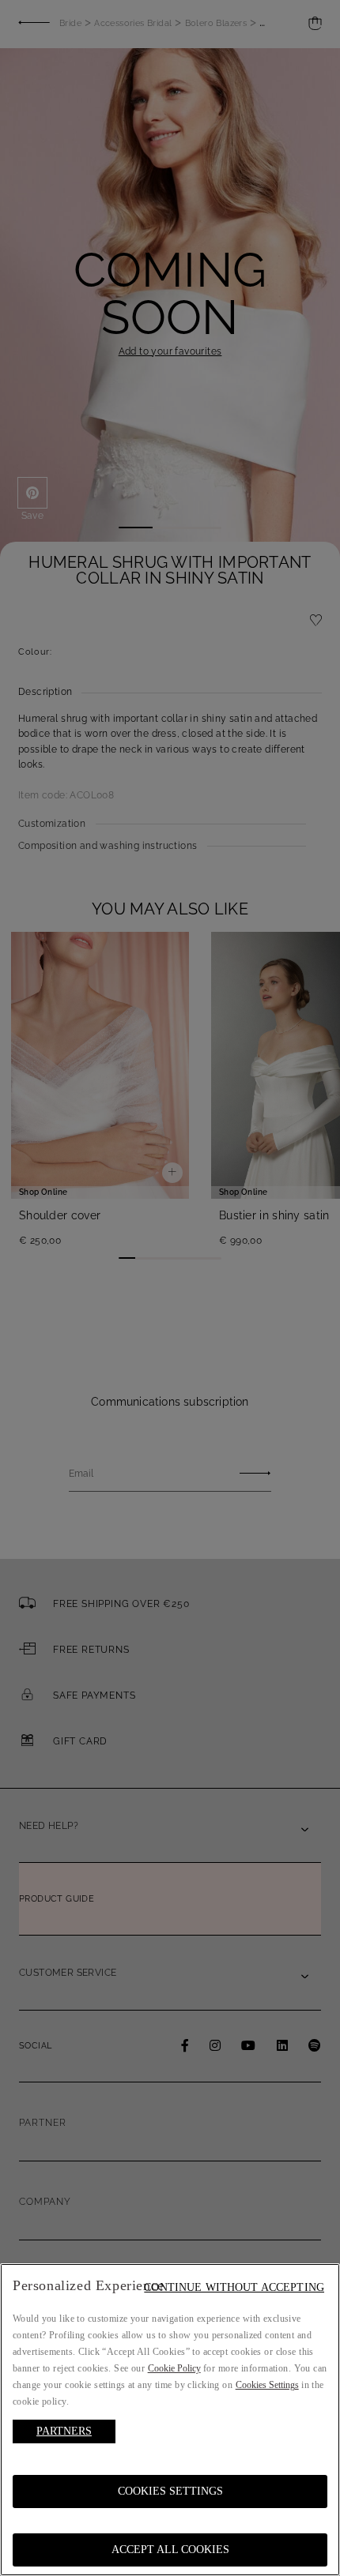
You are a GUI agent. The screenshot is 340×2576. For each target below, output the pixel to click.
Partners (64, 2431)
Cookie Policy (174, 2368)
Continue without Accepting (234, 2287)
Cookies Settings (170, 2491)
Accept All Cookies (170, 2550)
